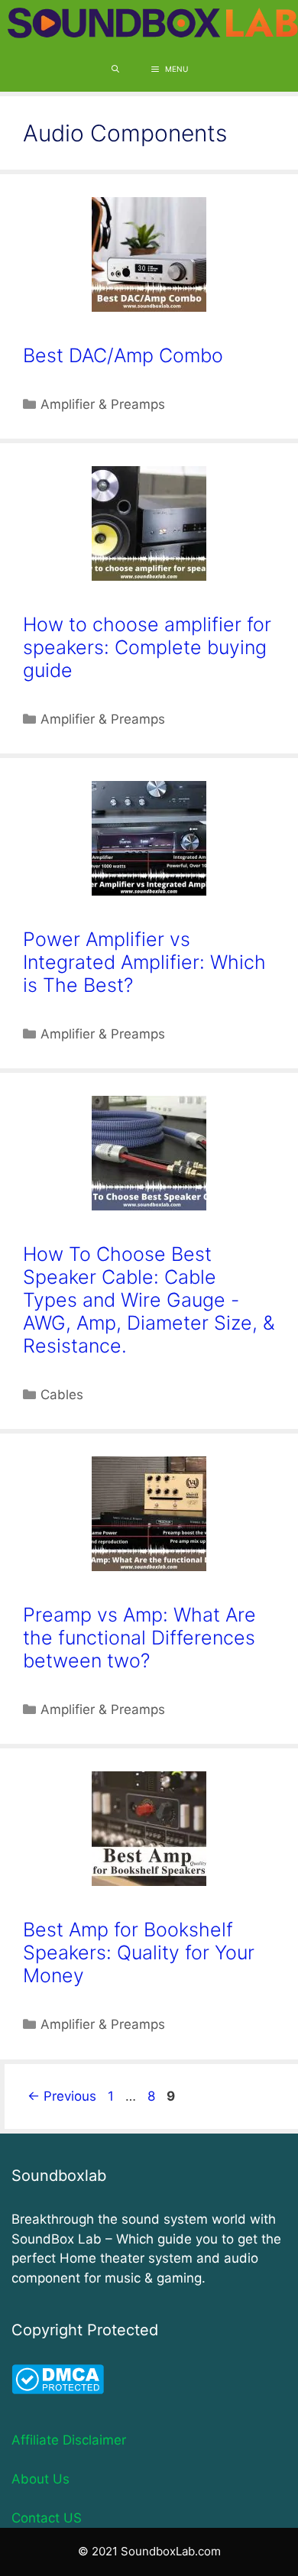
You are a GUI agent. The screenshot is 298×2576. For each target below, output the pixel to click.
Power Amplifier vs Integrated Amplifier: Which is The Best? (144, 962)
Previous (62, 2096)
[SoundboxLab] (153, 23)
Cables (62, 1395)
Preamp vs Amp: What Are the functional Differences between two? (139, 1638)
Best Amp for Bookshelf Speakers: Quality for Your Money (139, 1952)
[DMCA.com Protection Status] (58, 2390)
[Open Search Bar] (115, 69)
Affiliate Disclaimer (69, 2440)
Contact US (47, 2518)
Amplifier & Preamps (103, 404)
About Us (40, 2479)
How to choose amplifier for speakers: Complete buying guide (147, 647)
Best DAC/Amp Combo (123, 355)
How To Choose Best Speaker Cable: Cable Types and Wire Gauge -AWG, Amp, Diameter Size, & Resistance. (149, 1300)
